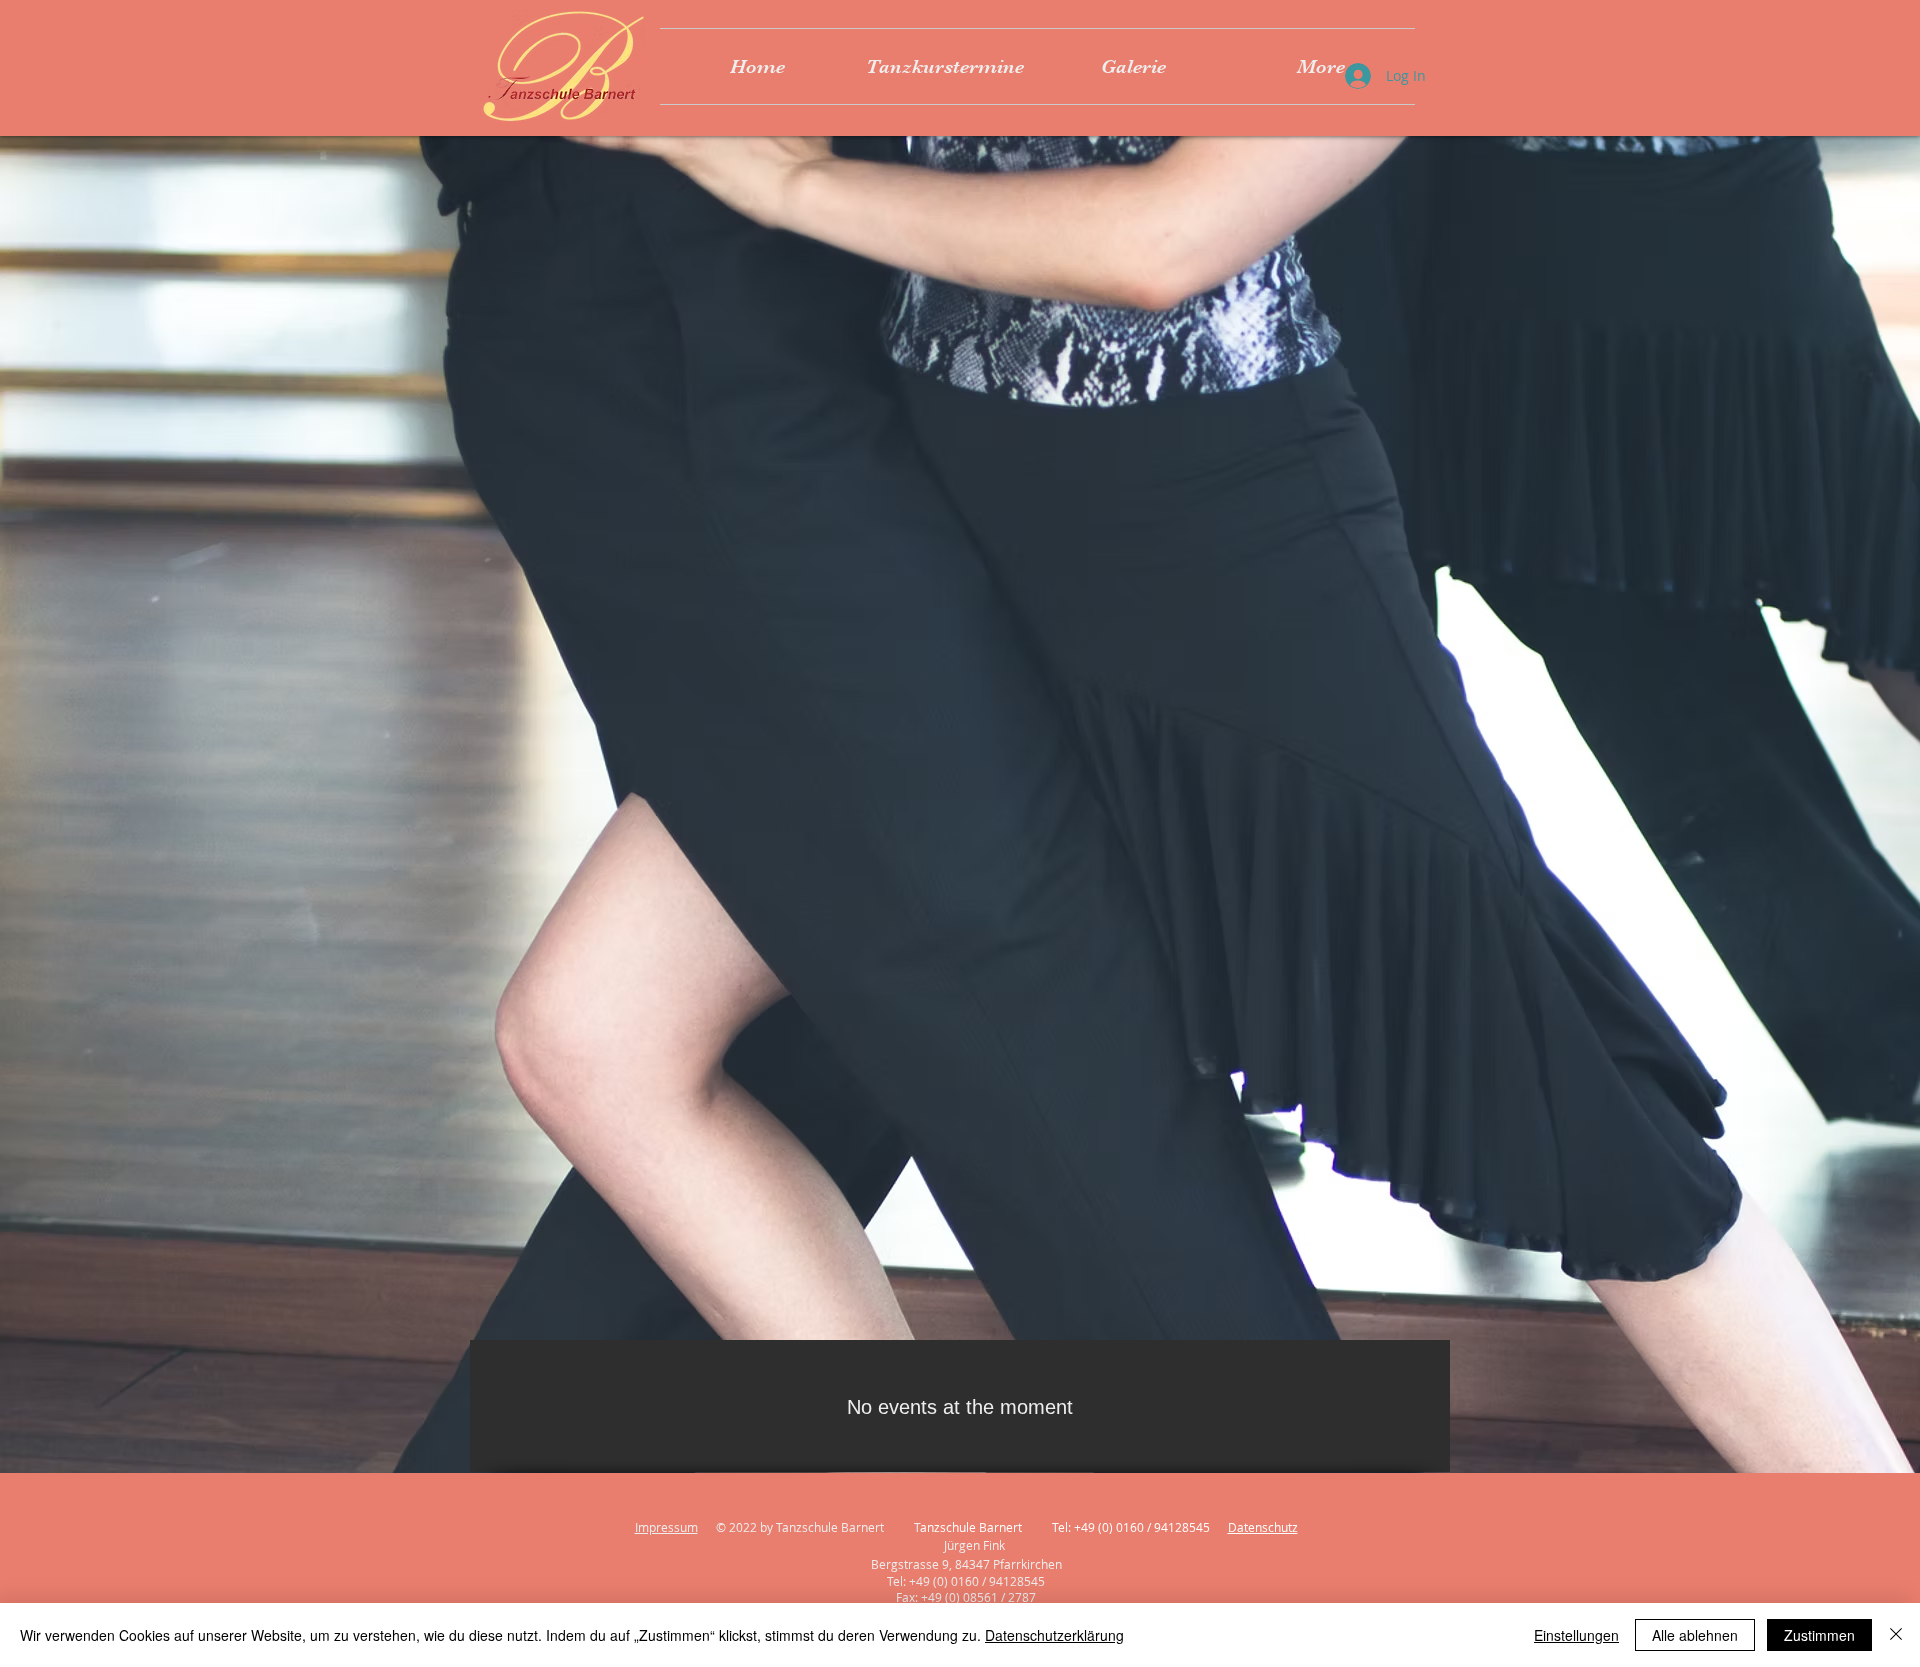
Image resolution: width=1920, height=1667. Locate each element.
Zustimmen (1819, 1635)
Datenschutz (1263, 1527)
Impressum (666, 1527)
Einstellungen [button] (1576, 1635)
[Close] (1896, 1635)
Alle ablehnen (1695, 1635)
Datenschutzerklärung (1054, 1635)
